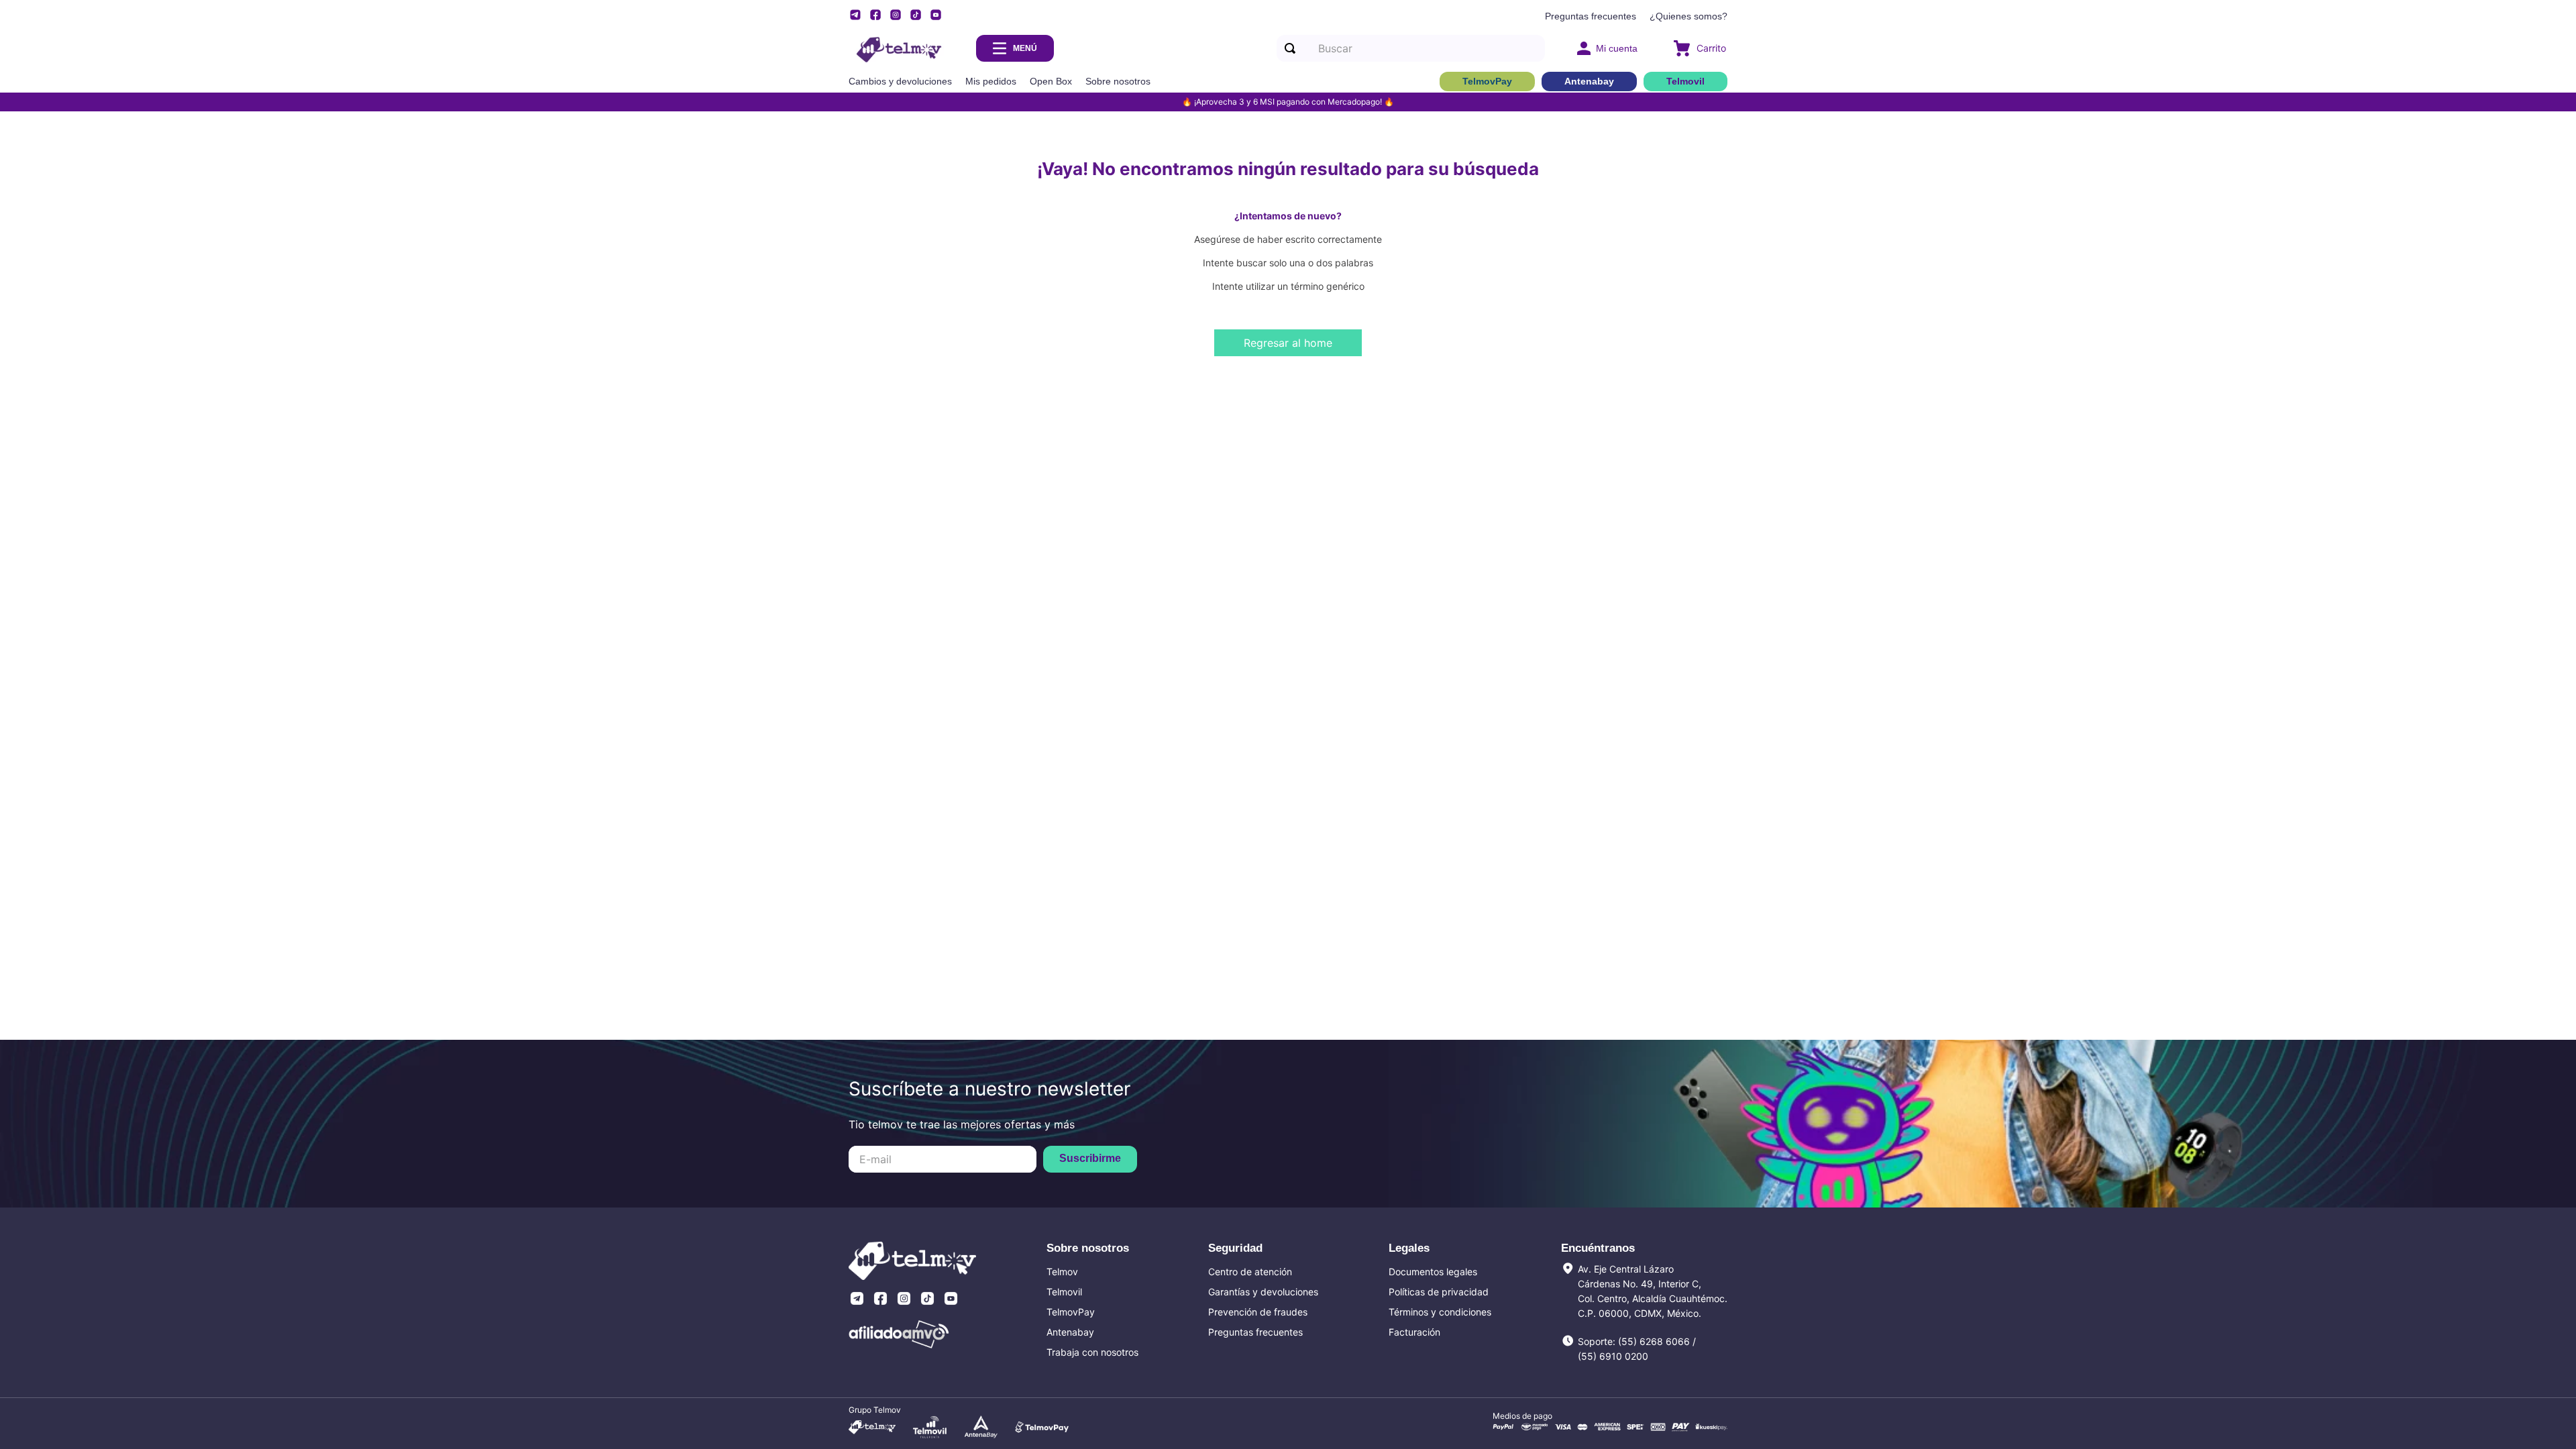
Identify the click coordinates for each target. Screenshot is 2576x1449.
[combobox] (1411, 48)
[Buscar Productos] (1293, 48)
